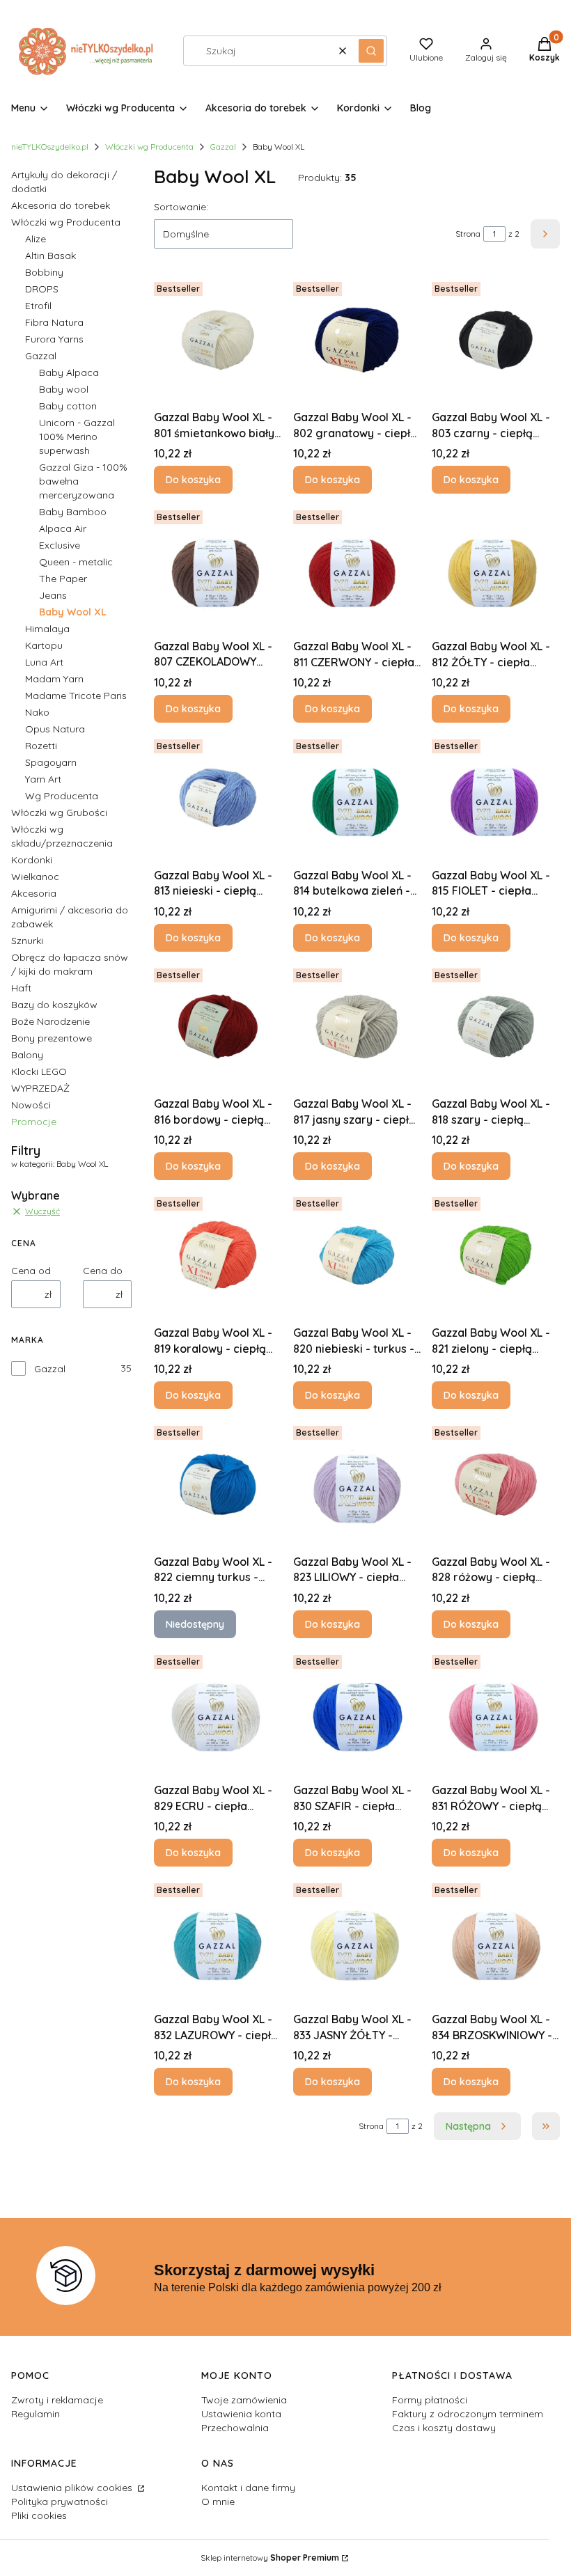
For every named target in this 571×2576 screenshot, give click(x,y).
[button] (371, 51)
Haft (21, 988)
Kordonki (32, 860)
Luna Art (44, 662)
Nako (37, 712)
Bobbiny (44, 272)
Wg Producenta (62, 796)
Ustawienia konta (241, 2414)
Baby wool (64, 389)
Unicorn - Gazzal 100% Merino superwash (77, 437)
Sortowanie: (181, 207)
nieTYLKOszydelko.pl (50, 147)
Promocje (34, 1122)
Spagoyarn (51, 762)
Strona (468, 234)
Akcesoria (34, 893)
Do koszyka (193, 480)
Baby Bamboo (73, 512)
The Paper (63, 579)
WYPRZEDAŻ (40, 1088)
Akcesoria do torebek (61, 205)
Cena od (31, 1271)
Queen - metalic (76, 562)
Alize (36, 239)
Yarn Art (43, 779)
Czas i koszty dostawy (444, 2428)
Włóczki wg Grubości (59, 812)
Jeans (53, 595)
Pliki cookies (39, 2515)
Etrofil (38, 306)
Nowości (31, 1105)
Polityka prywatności (60, 2502)
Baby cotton (68, 406)
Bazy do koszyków (54, 1005)
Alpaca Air (63, 528)
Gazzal (223, 147)
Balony (27, 1055)
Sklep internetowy (270, 2558)
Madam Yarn (54, 679)
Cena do (103, 1271)
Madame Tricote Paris (76, 696)
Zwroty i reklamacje (57, 2400)
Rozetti (41, 746)
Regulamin (36, 2414)
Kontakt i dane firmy (248, 2488)
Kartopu (44, 645)
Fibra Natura (54, 322)
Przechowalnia (235, 2428)
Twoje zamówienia (244, 2400)
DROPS (42, 289)
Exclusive (60, 545)
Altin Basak (50, 256)
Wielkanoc (35, 877)
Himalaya (47, 629)
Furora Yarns (54, 339)
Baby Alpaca (69, 372)
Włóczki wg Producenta (149, 147)
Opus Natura (55, 729)
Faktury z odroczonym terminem (468, 2414)
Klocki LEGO (39, 1071)
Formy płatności (430, 2400)
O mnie (218, 2502)
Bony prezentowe (52, 1038)
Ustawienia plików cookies (73, 2488)
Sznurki (27, 941)
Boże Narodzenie (50, 1021)
